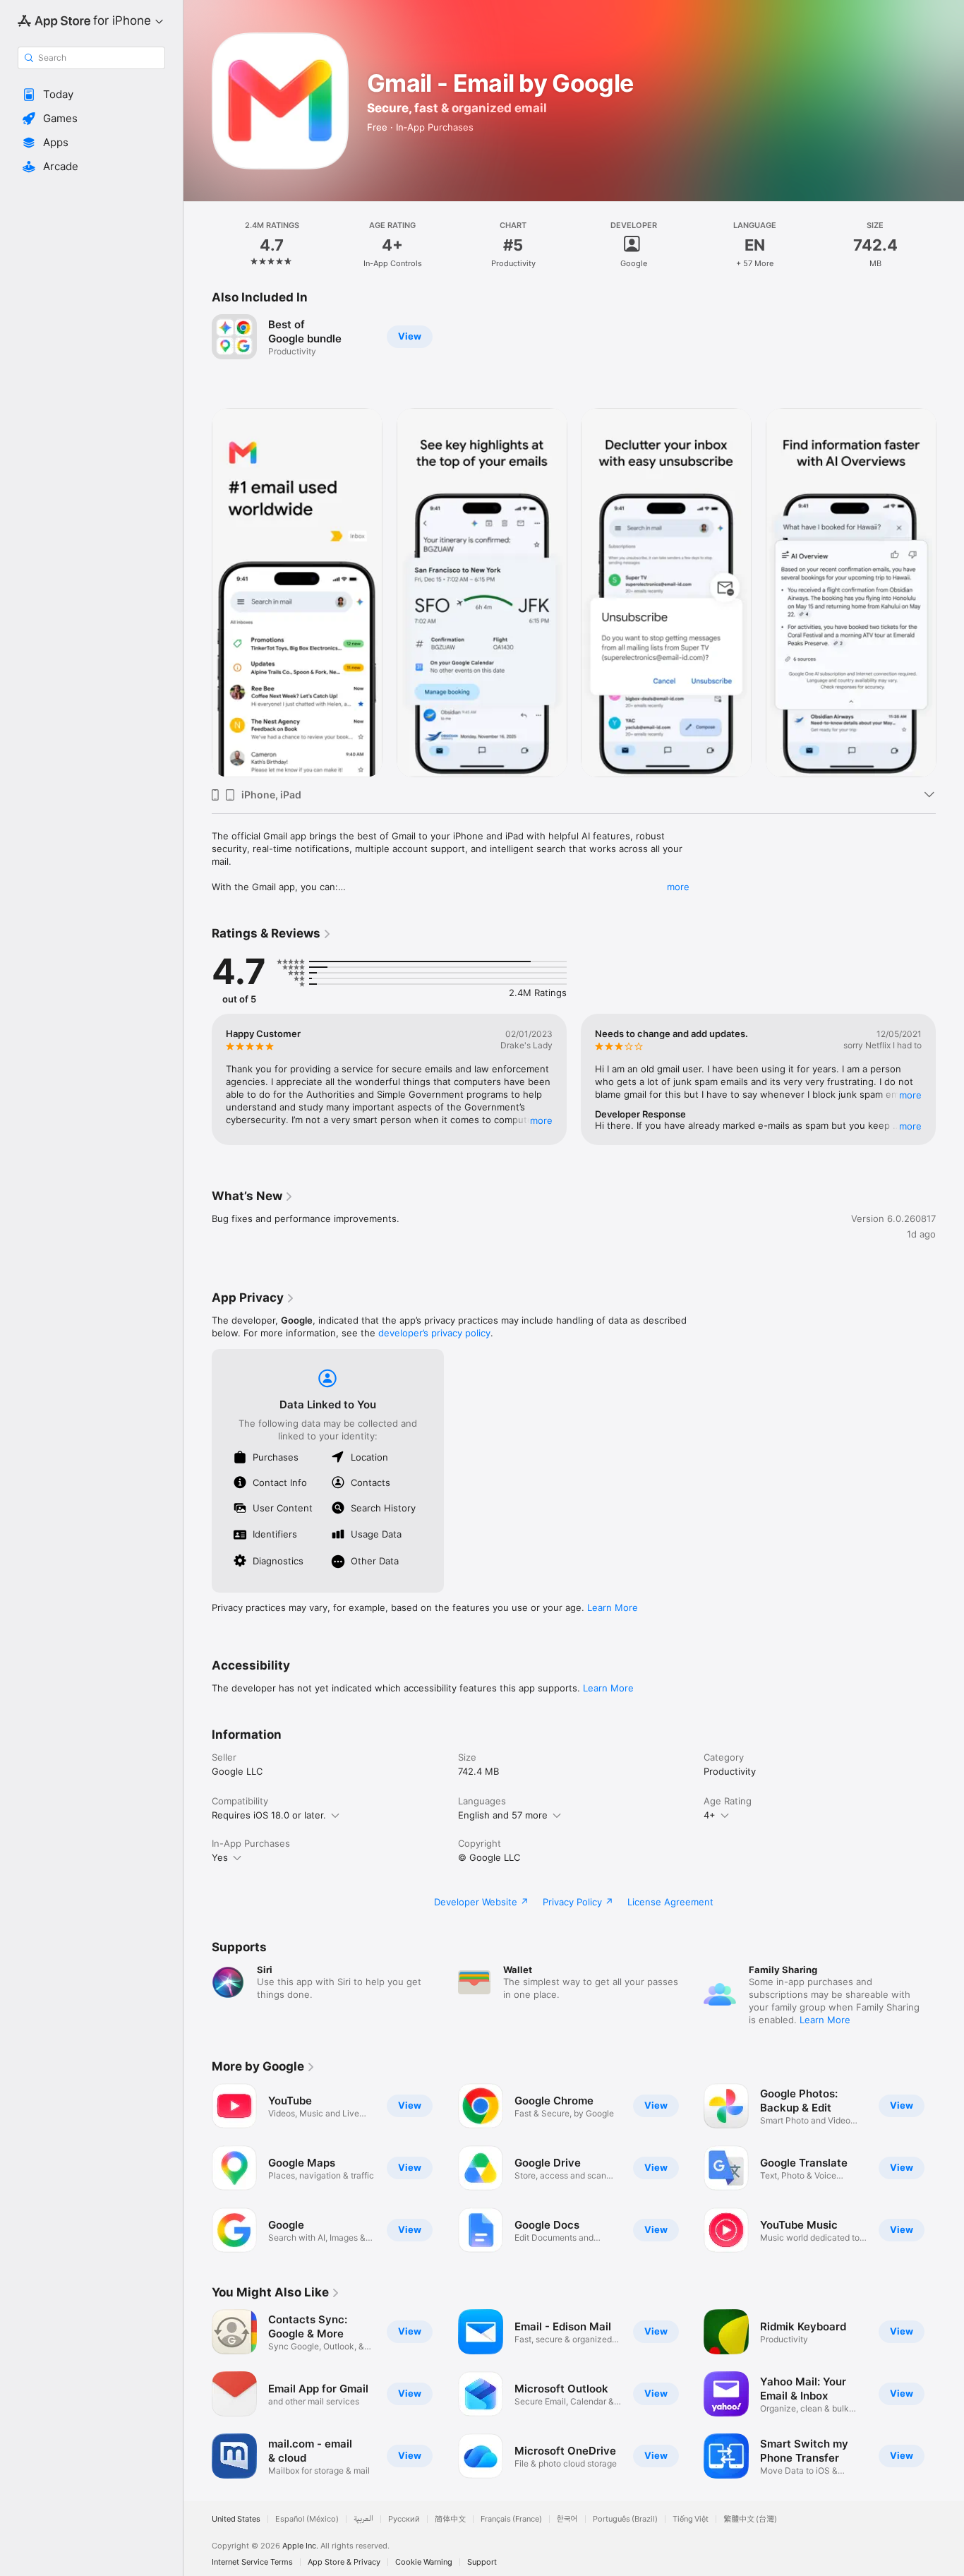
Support (482, 2562)
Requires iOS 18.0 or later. (269, 1815)
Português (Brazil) (625, 2519)
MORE (541, 1120)
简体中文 (450, 2519)
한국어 (567, 2519)
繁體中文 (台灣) (750, 2519)
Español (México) (307, 2519)
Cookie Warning (424, 2562)
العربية (363, 2519)
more (678, 887)
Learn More (613, 1607)
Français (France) (511, 2519)
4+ (710, 1815)
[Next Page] (950, 592)
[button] (91, 95)
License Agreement (670, 1902)
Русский (404, 2519)
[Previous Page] (198, 592)
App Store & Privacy (344, 2562)
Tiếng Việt (691, 2519)
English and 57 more (503, 1815)
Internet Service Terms (252, 2562)
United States (236, 2519)
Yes (220, 1857)
